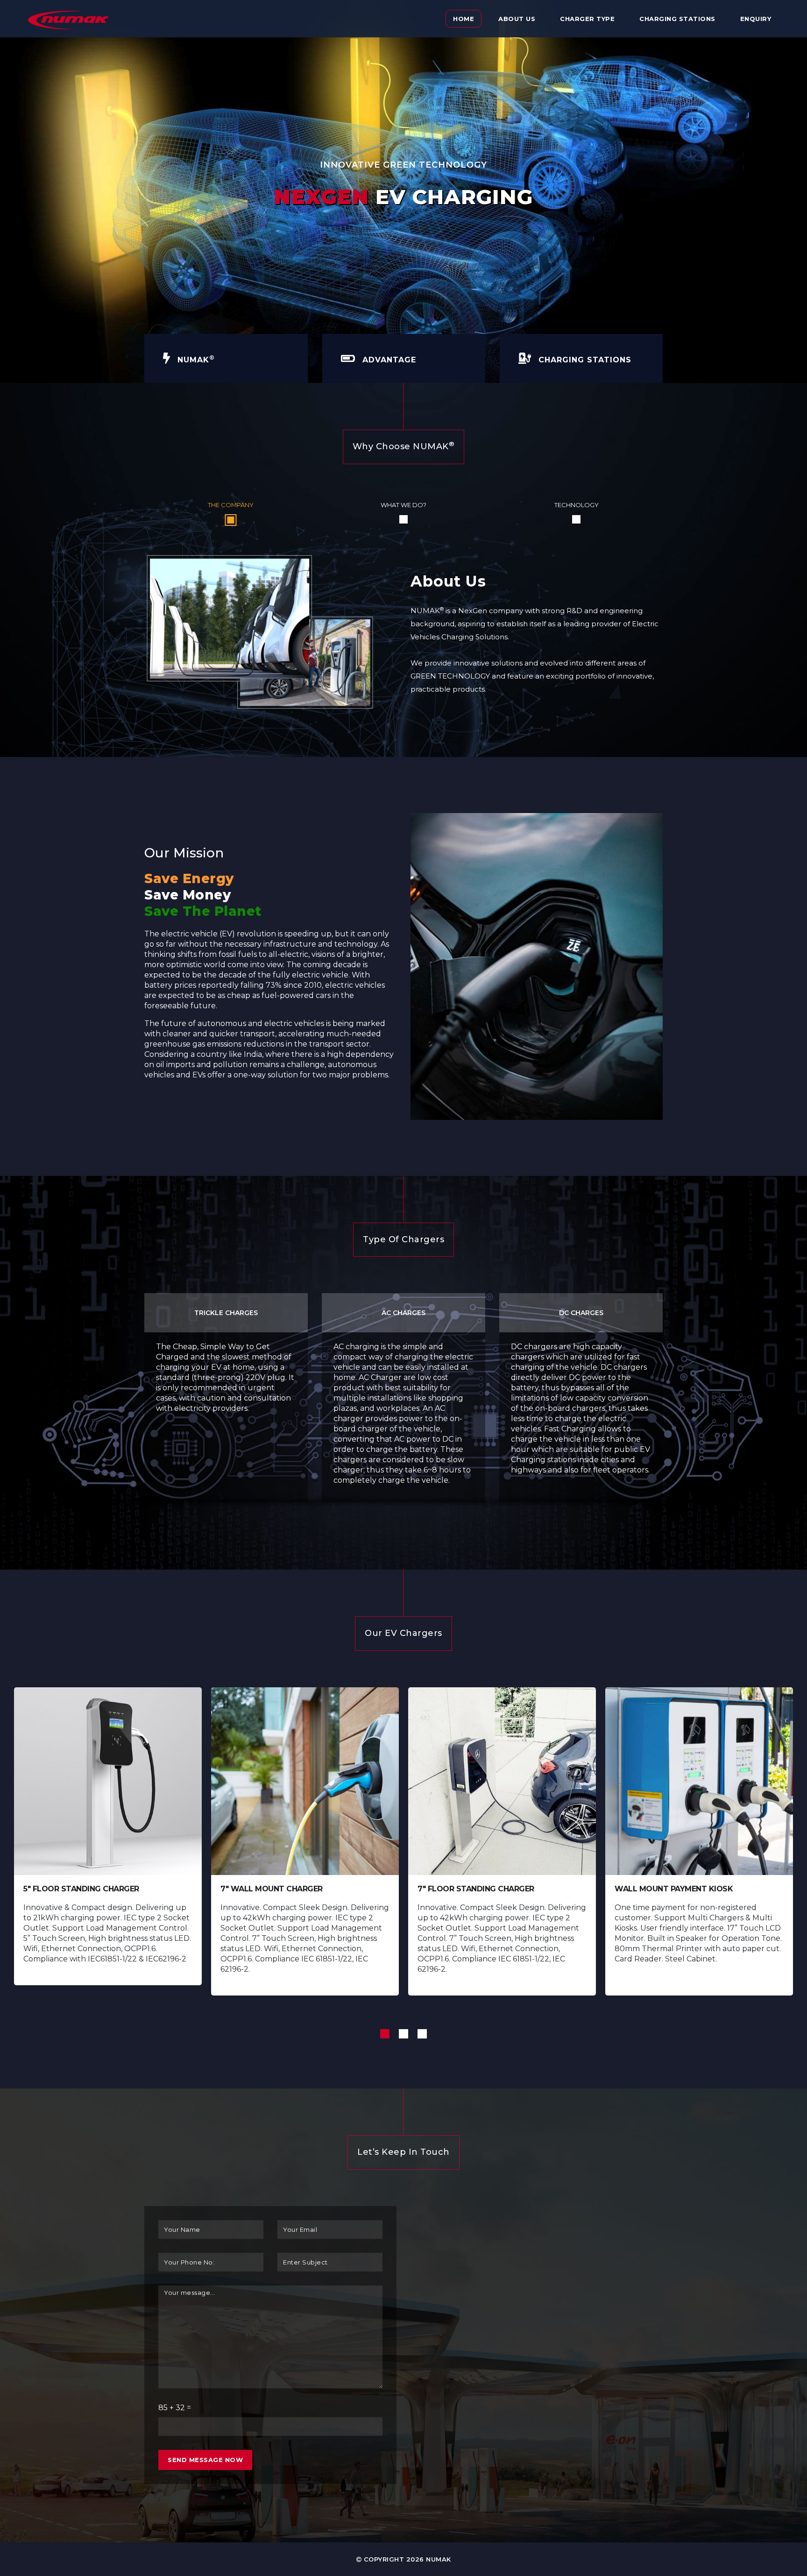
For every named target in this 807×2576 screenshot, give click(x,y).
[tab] (231, 512)
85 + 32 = (175, 2408)
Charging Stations (677, 19)
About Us (517, 19)
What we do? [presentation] (403, 505)
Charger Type (587, 19)
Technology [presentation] (577, 505)
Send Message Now (205, 2460)
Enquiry (756, 19)
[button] (385, 2034)
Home (464, 19)
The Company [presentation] (231, 505)
